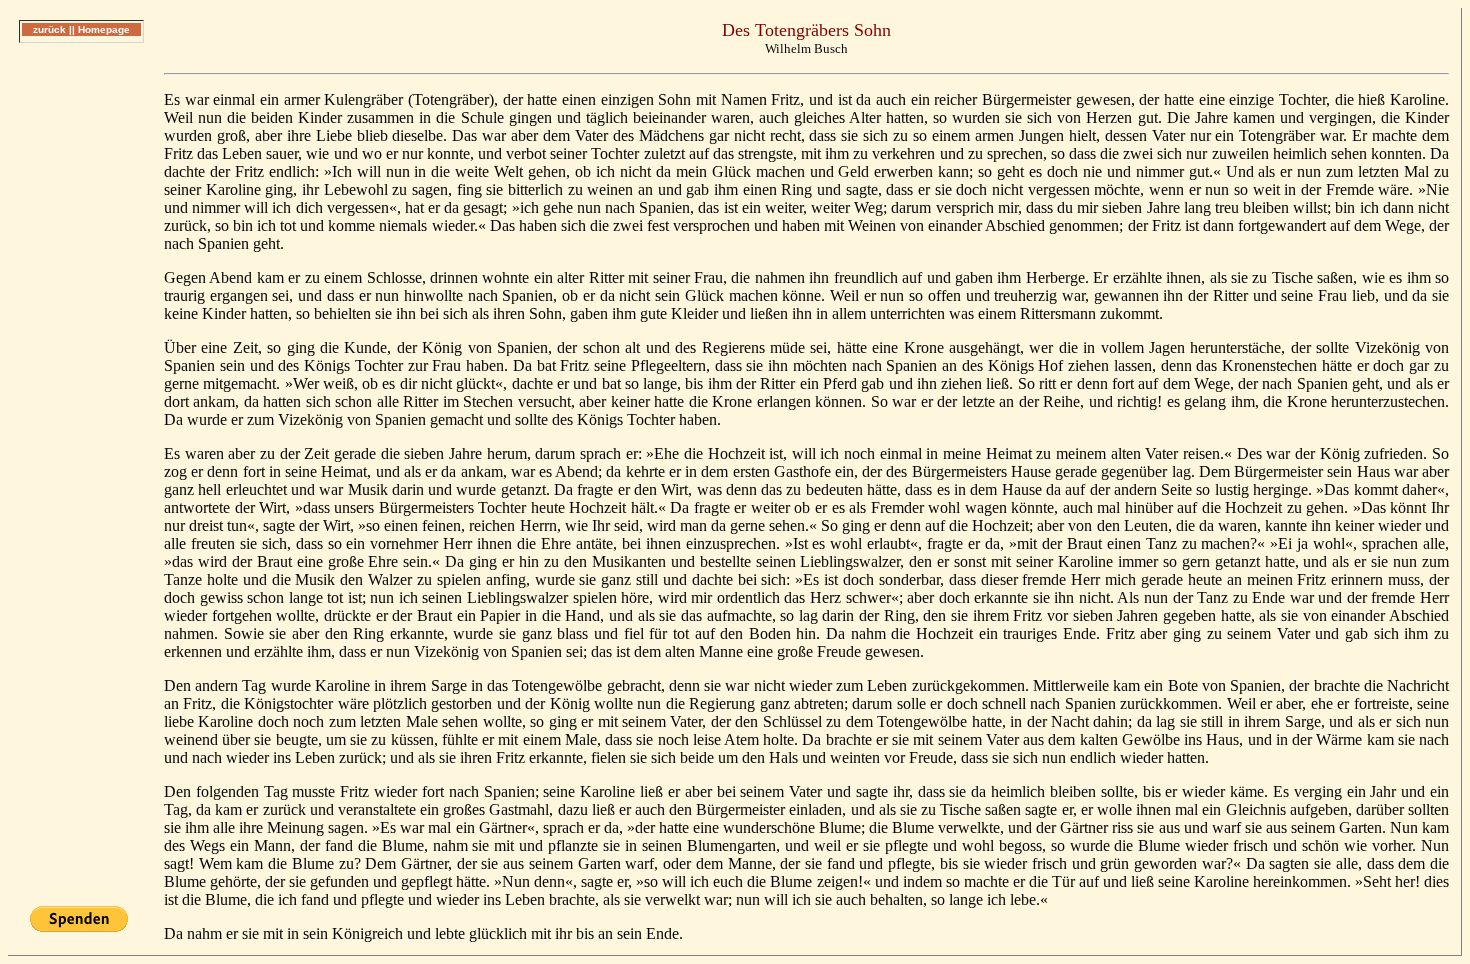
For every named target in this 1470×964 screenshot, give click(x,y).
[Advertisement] (81, 359)
